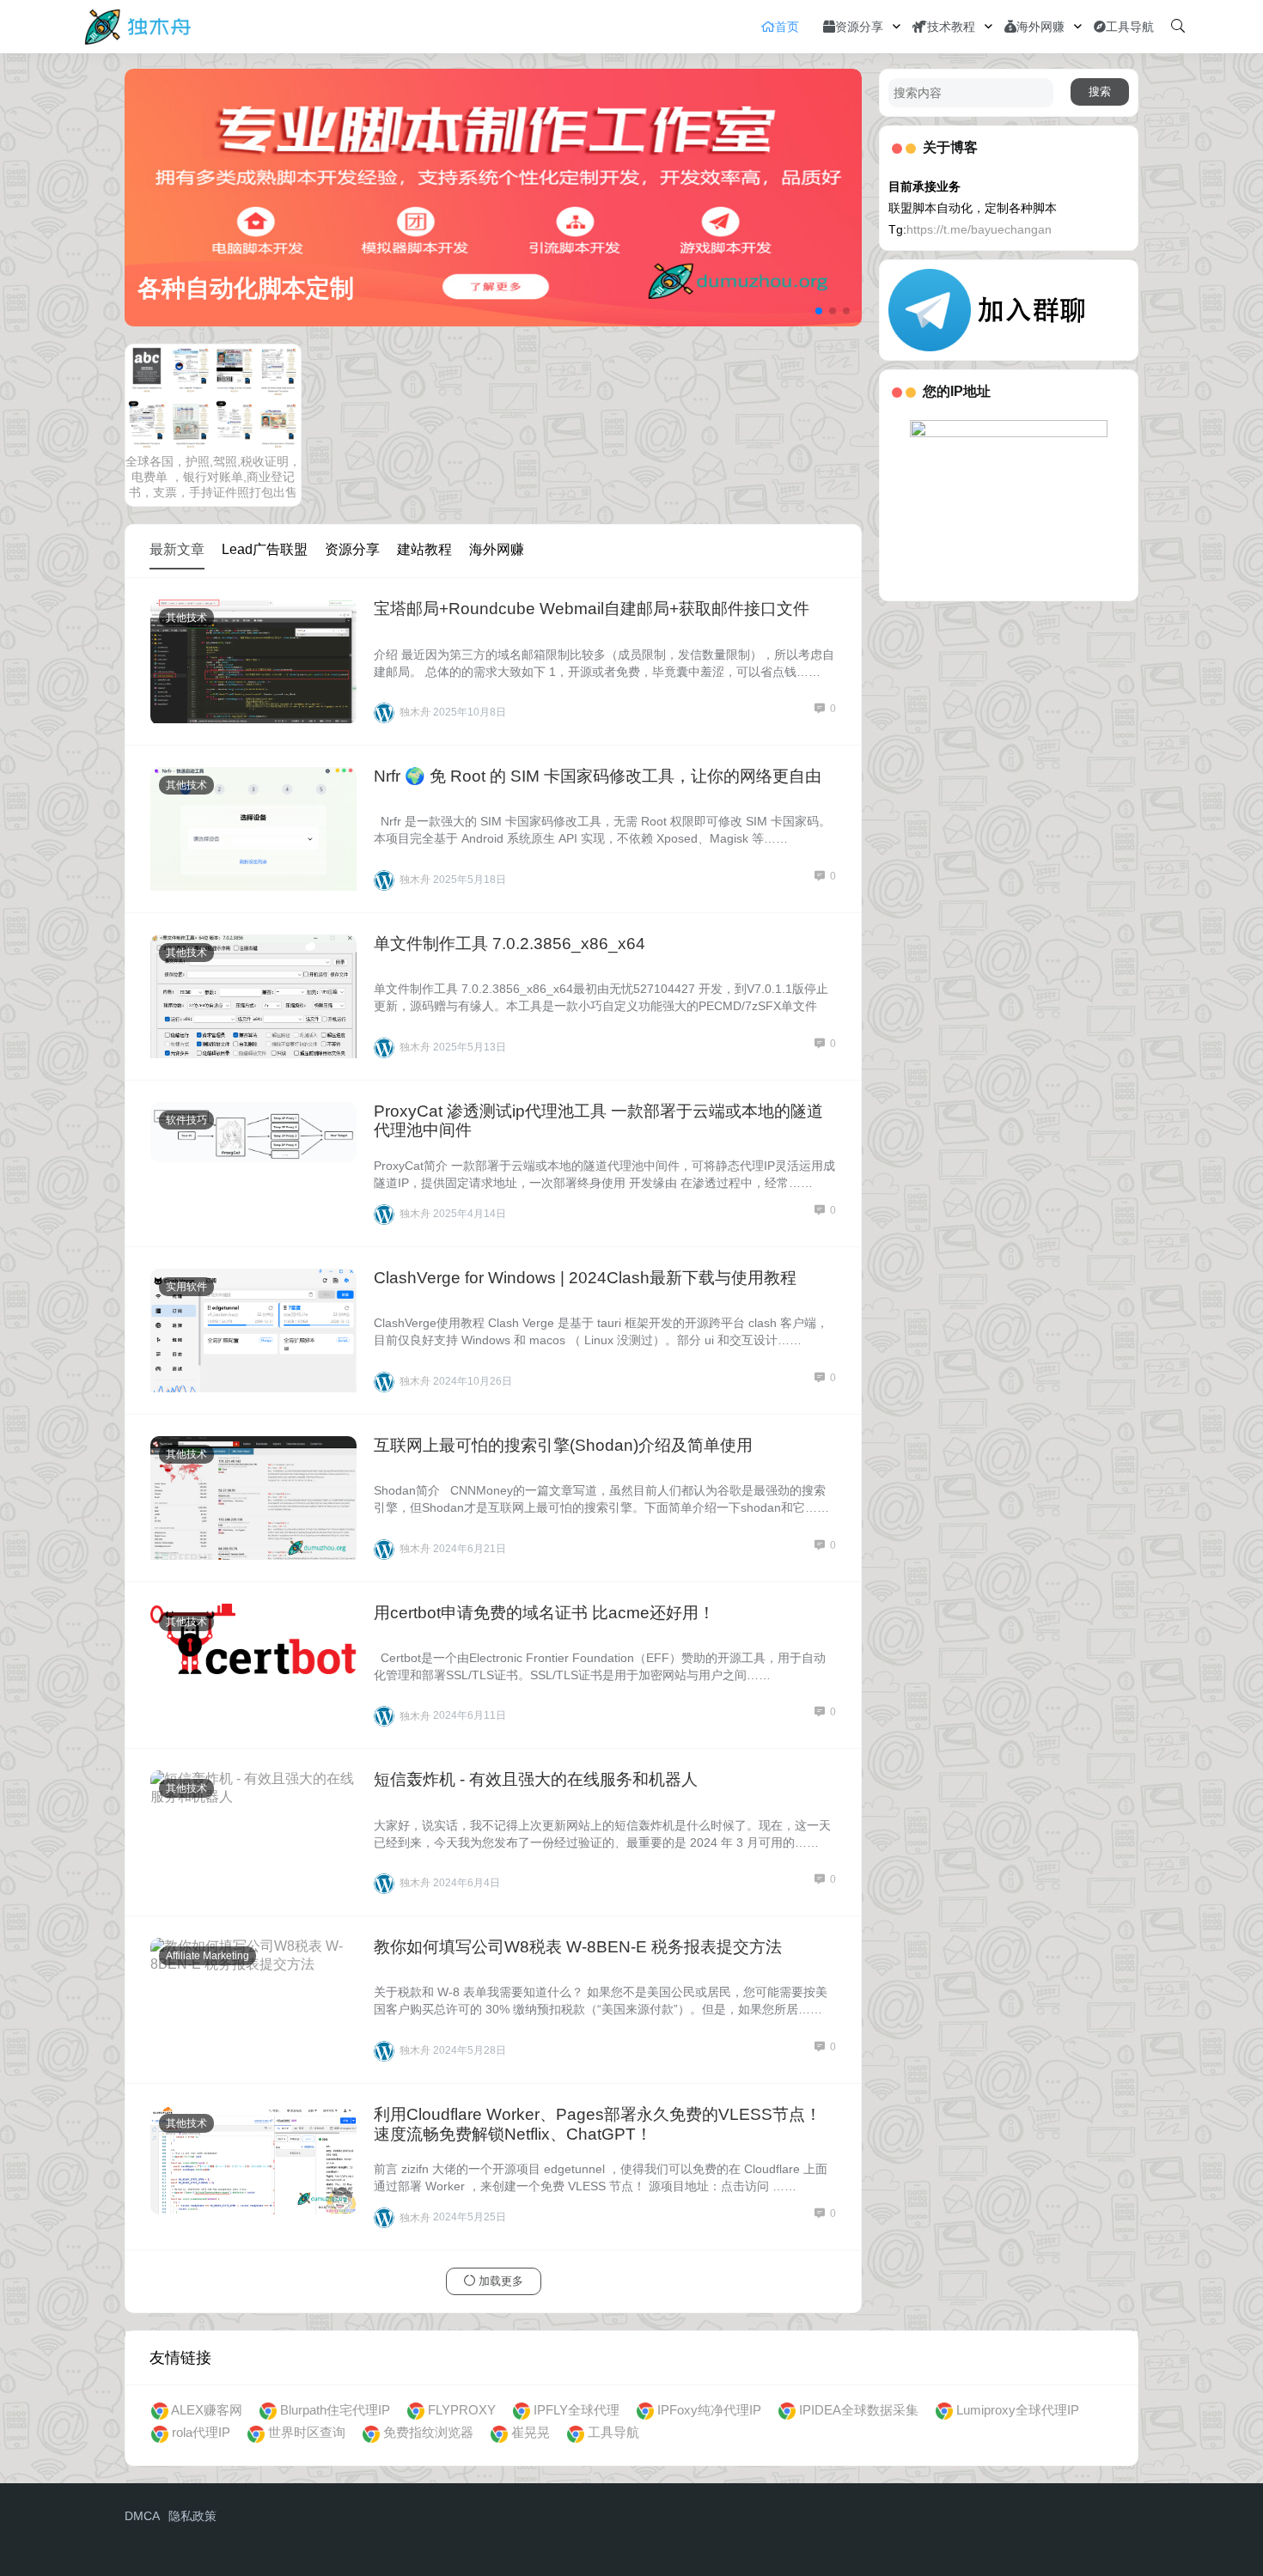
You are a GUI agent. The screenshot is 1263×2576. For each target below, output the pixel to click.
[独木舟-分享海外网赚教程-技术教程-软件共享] (138, 25)
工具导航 (1130, 27)
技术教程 (951, 27)
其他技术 (186, 618)
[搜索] (1178, 27)
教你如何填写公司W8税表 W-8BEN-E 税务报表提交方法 (578, 1947)
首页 (787, 27)
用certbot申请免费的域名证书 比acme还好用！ (544, 1613)
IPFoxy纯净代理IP (709, 2410)
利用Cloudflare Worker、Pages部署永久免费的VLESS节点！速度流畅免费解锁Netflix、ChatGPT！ (598, 2124)
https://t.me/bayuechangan (979, 229)
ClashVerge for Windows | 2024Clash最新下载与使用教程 (585, 1278)
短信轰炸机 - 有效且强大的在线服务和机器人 (536, 1779)
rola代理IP (201, 2432)
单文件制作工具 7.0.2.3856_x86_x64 (509, 944)
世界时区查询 (307, 2432)
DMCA (142, 2516)
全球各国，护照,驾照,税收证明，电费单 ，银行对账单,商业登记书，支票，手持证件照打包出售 (213, 477)
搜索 (1100, 91)
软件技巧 (186, 1120)
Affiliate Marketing (207, 1956)
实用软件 (186, 1287)
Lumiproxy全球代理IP (1018, 2410)
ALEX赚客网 (207, 2410)
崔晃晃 (531, 2432)
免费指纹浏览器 (428, 2432)
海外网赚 (1040, 27)
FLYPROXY (462, 2410)
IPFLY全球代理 (577, 2410)
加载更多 (499, 2281)
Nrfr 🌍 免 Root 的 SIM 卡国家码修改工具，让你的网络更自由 (598, 776)
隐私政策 (192, 2516)
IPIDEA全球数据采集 (859, 2410)
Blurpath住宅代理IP (335, 2410)
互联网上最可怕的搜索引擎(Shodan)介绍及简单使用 (563, 1445)
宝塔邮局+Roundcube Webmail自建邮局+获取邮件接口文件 (592, 609)
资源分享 (859, 27)
